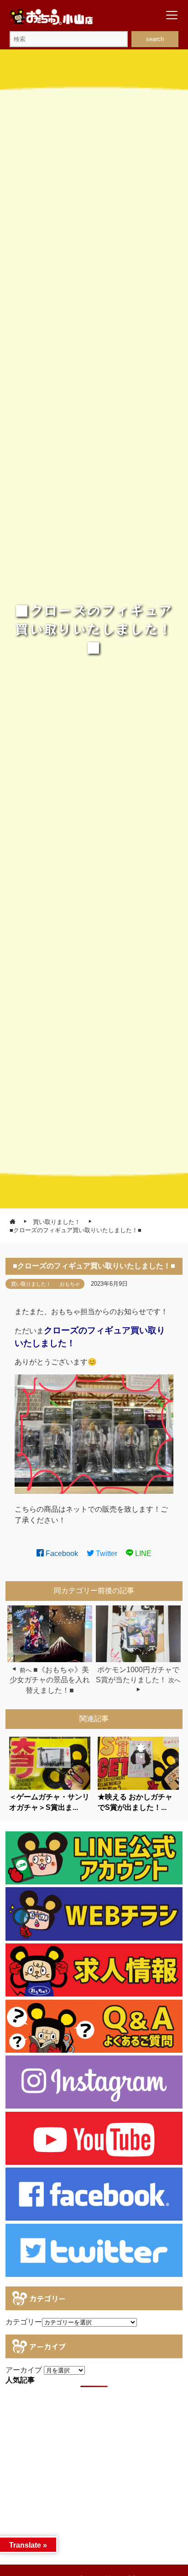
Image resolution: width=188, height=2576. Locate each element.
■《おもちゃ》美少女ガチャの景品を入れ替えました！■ (50, 1680)
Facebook (61, 1554)
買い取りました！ (31, 1284)
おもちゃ (70, 1284)
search (155, 39)
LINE (142, 1554)
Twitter (106, 1554)
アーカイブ (24, 2370)
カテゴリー (24, 2322)
